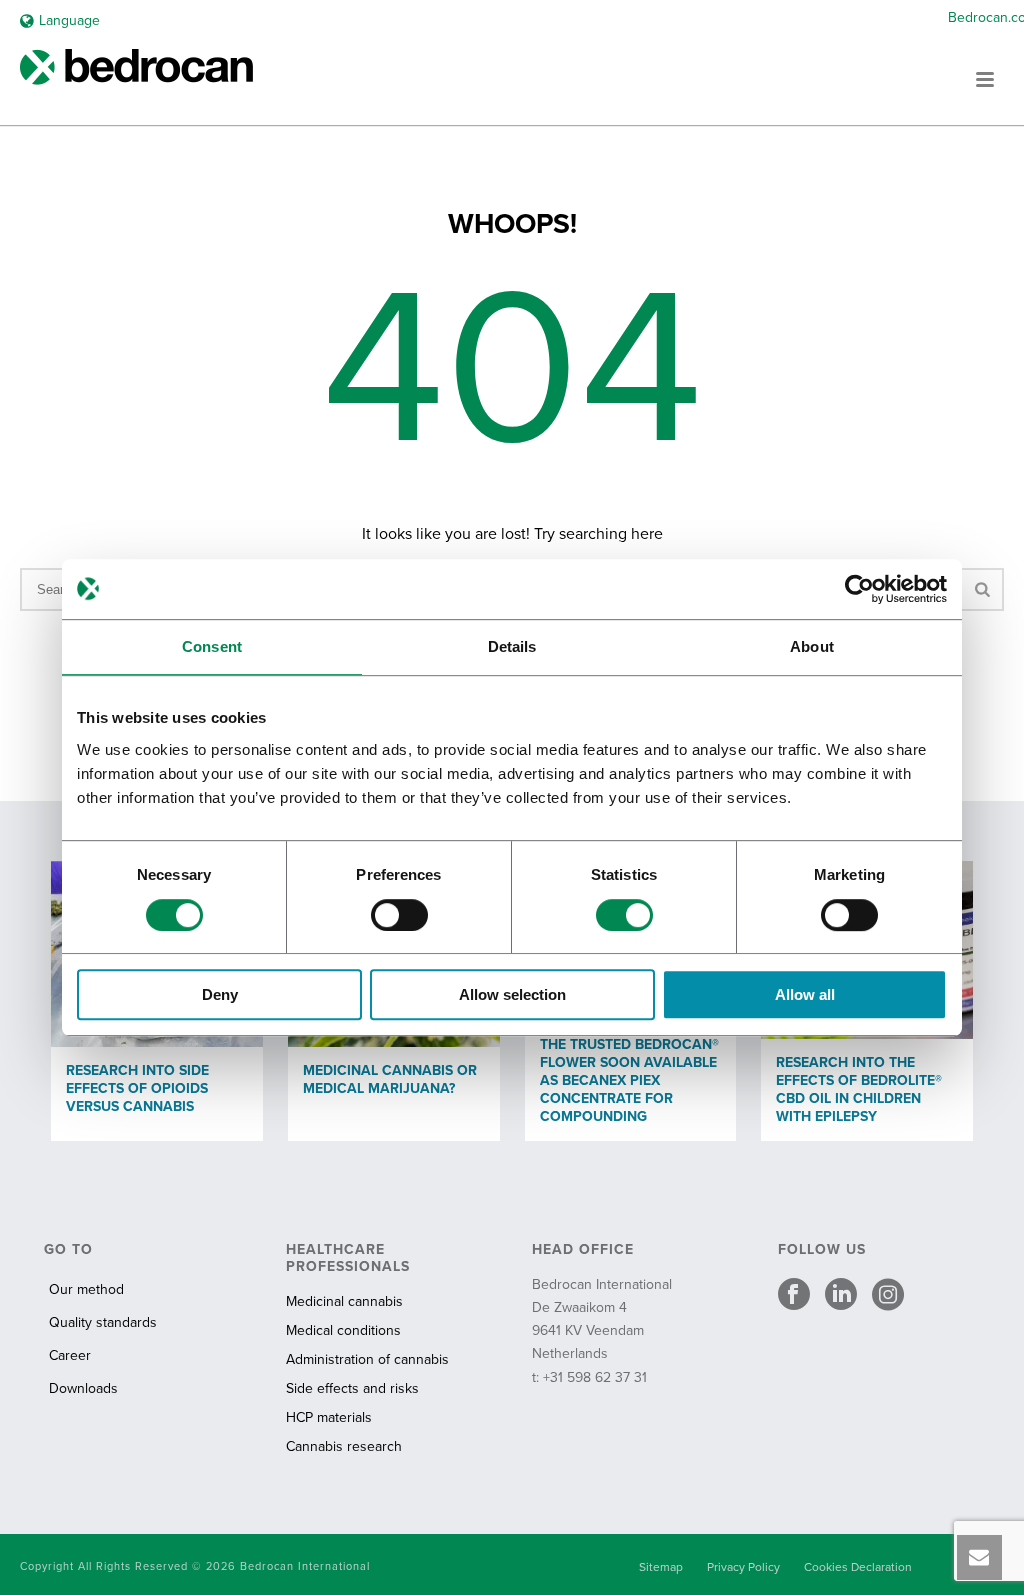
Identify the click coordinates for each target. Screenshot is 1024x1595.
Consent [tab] (212, 646)
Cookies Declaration (858, 1567)
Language (69, 20)
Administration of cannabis (367, 1359)
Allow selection (512, 994)
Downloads (83, 1388)
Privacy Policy (743, 1567)
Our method (86, 1289)
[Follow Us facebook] (794, 1296)
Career (70, 1355)
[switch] (399, 915)
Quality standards (103, 1322)
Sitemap (661, 1567)
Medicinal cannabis (344, 1301)
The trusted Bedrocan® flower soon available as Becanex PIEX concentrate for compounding (629, 1080)
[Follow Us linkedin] (841, 1296)
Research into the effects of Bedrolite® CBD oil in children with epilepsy (859, 1089)
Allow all (805, 994)
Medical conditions (343, 1330)
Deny (220, 994)
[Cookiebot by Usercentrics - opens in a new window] (859, 589)
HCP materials (329, 1417)
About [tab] (812, 646)
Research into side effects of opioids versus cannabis (137, 1088)
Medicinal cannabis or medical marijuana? (390, 1079)
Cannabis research (344, 1446)
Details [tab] (512, 646)
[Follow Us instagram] (888, 1296)
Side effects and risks (352, 1388)
